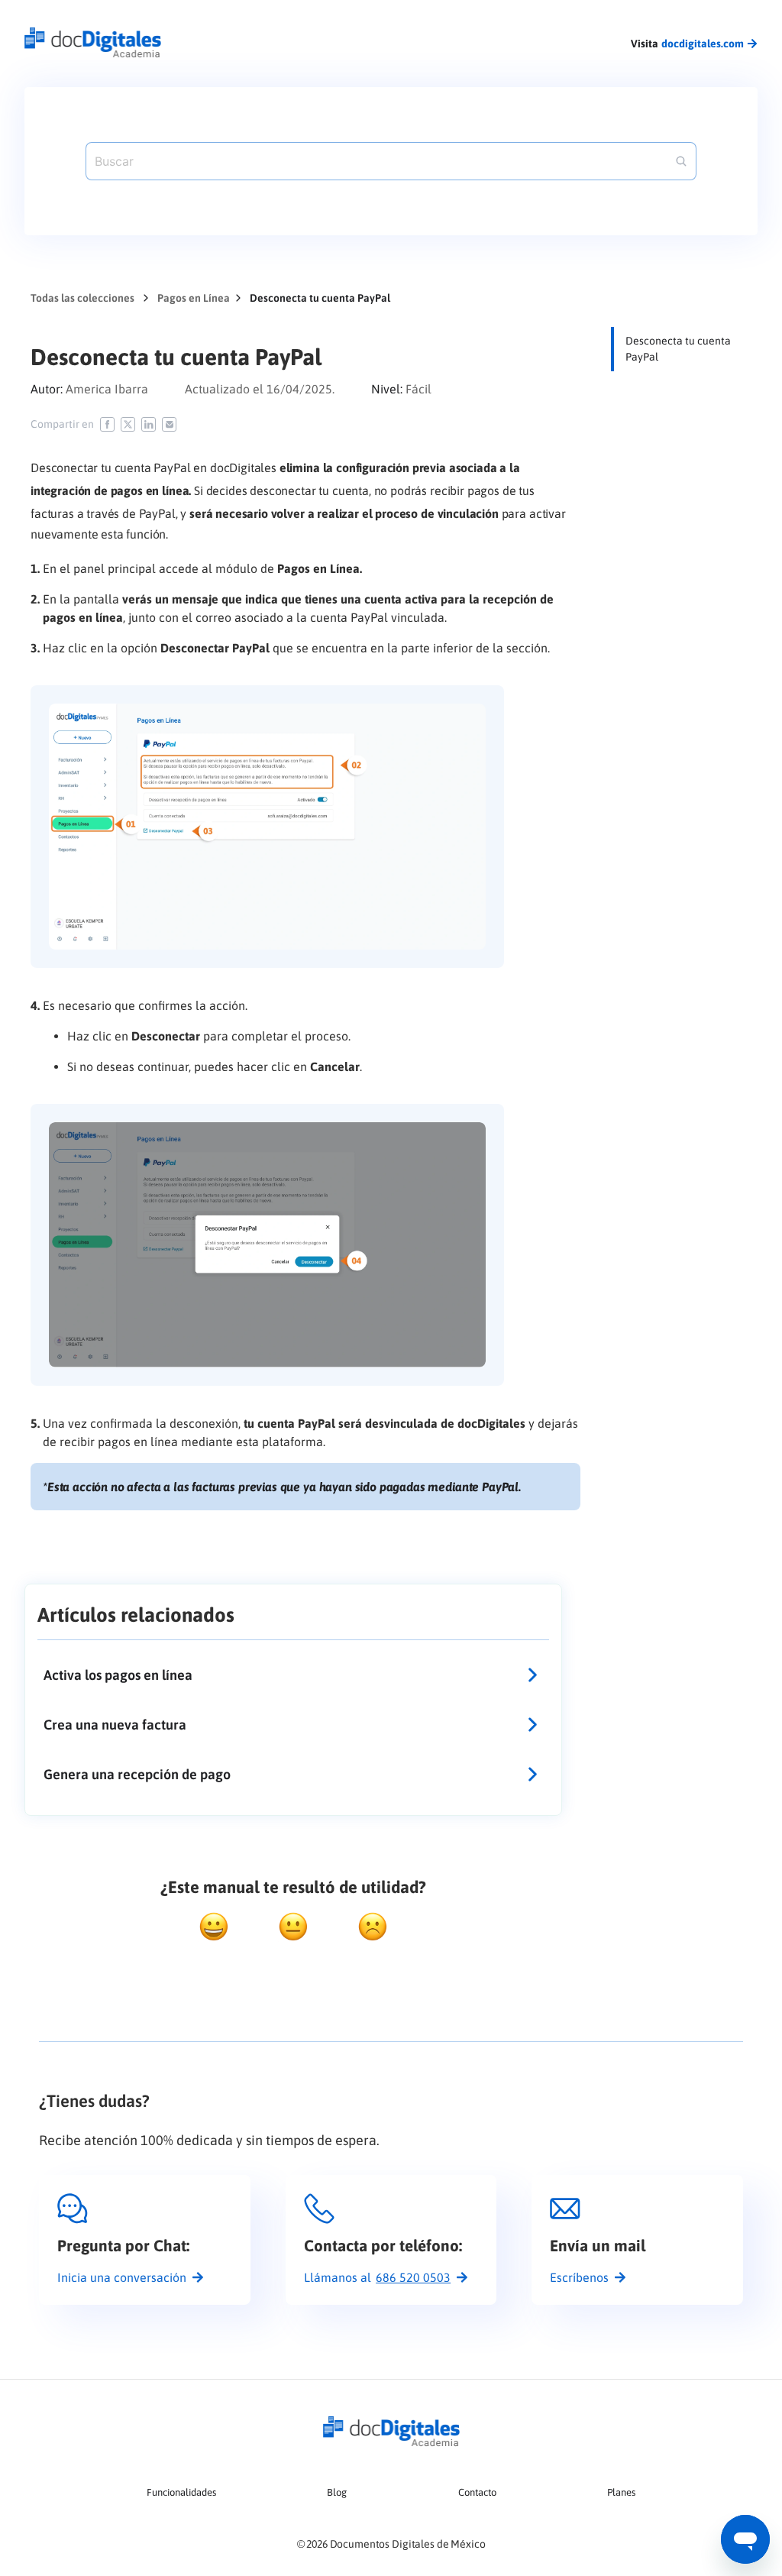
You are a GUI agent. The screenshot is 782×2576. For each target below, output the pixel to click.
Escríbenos (579, 2277)
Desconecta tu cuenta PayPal (678, 349)
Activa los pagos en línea (118, 1675)
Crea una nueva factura (115, 1725)
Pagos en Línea (194, 298)
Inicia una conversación (122, 2277)
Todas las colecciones (82, 298)
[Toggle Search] (681, 161)
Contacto (477, 2492)
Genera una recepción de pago (137, 1774)
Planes (621, 2492)
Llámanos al (377, 2277)
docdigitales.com (703, 44)
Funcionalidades (181, 2492)
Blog (337, 2492)
